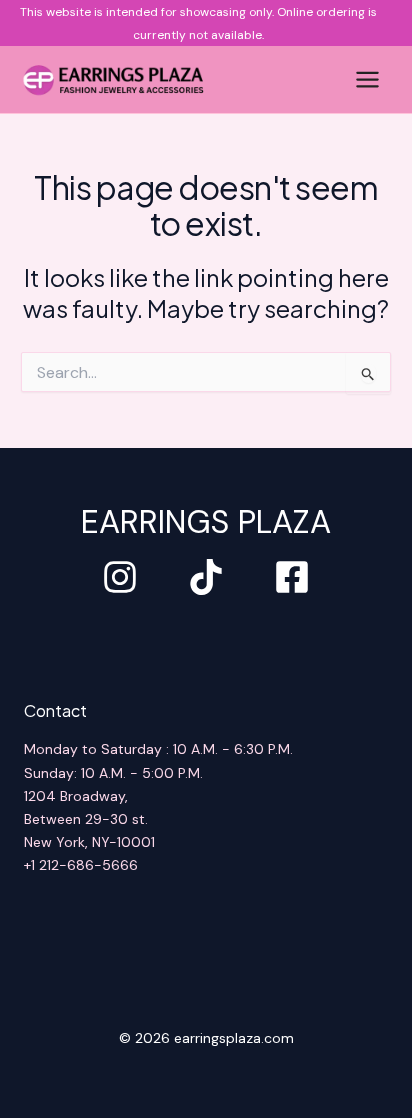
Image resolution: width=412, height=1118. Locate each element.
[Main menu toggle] (367, 79)
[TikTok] (206, 577)
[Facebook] (292, 577)
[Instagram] (120, 577)
